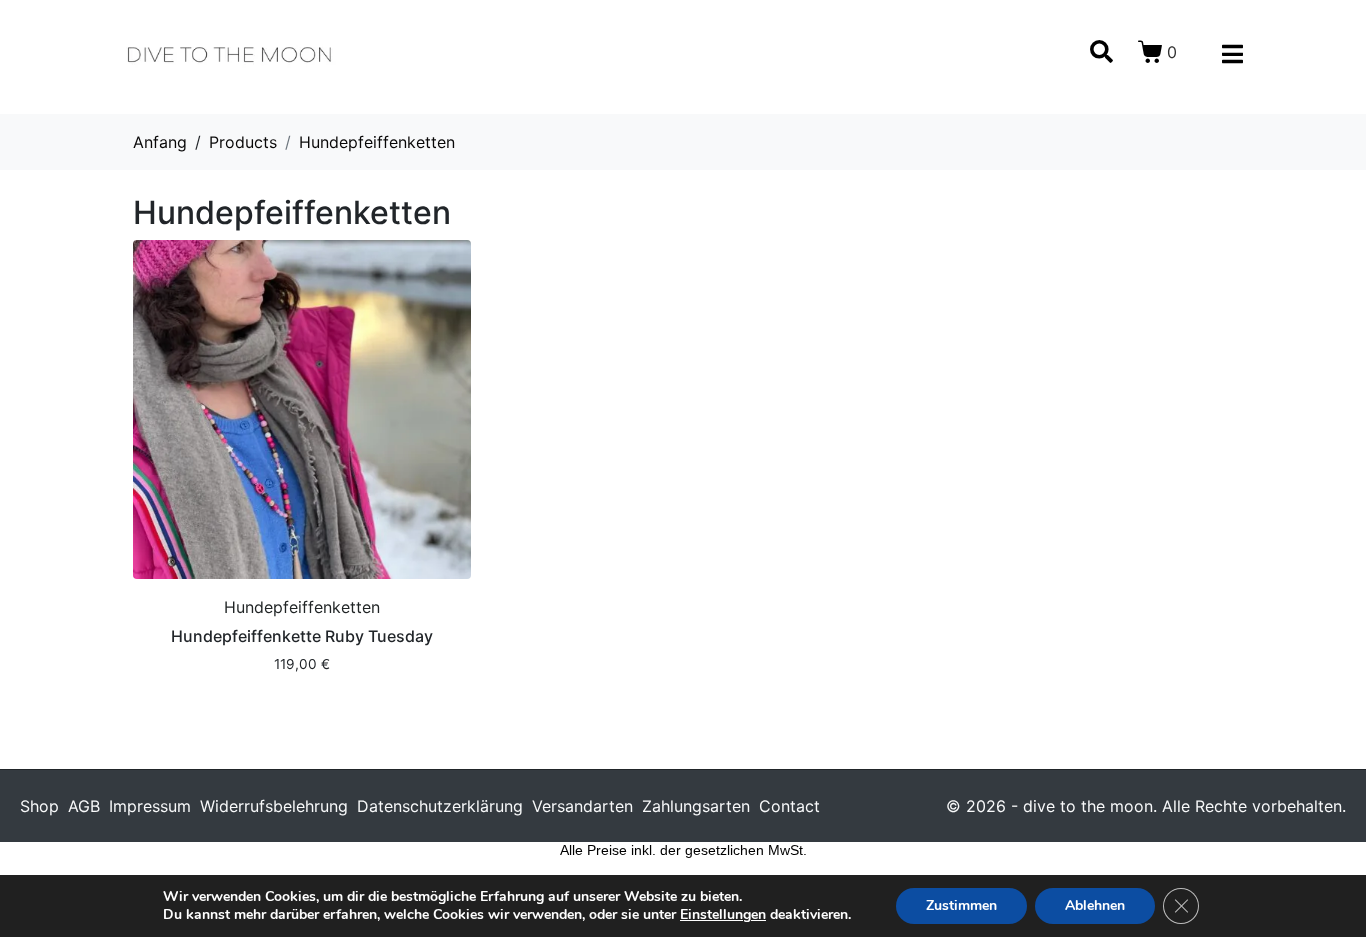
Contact (789, 806)
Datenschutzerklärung (440, 806)
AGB (84, 806)
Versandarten (582, 806)
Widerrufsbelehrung (274, 806)
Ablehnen (1095, 905)
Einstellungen (723, 915)
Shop (39, 806)
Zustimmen (961, 905)
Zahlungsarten (696, 806)
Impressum (150, 806)
